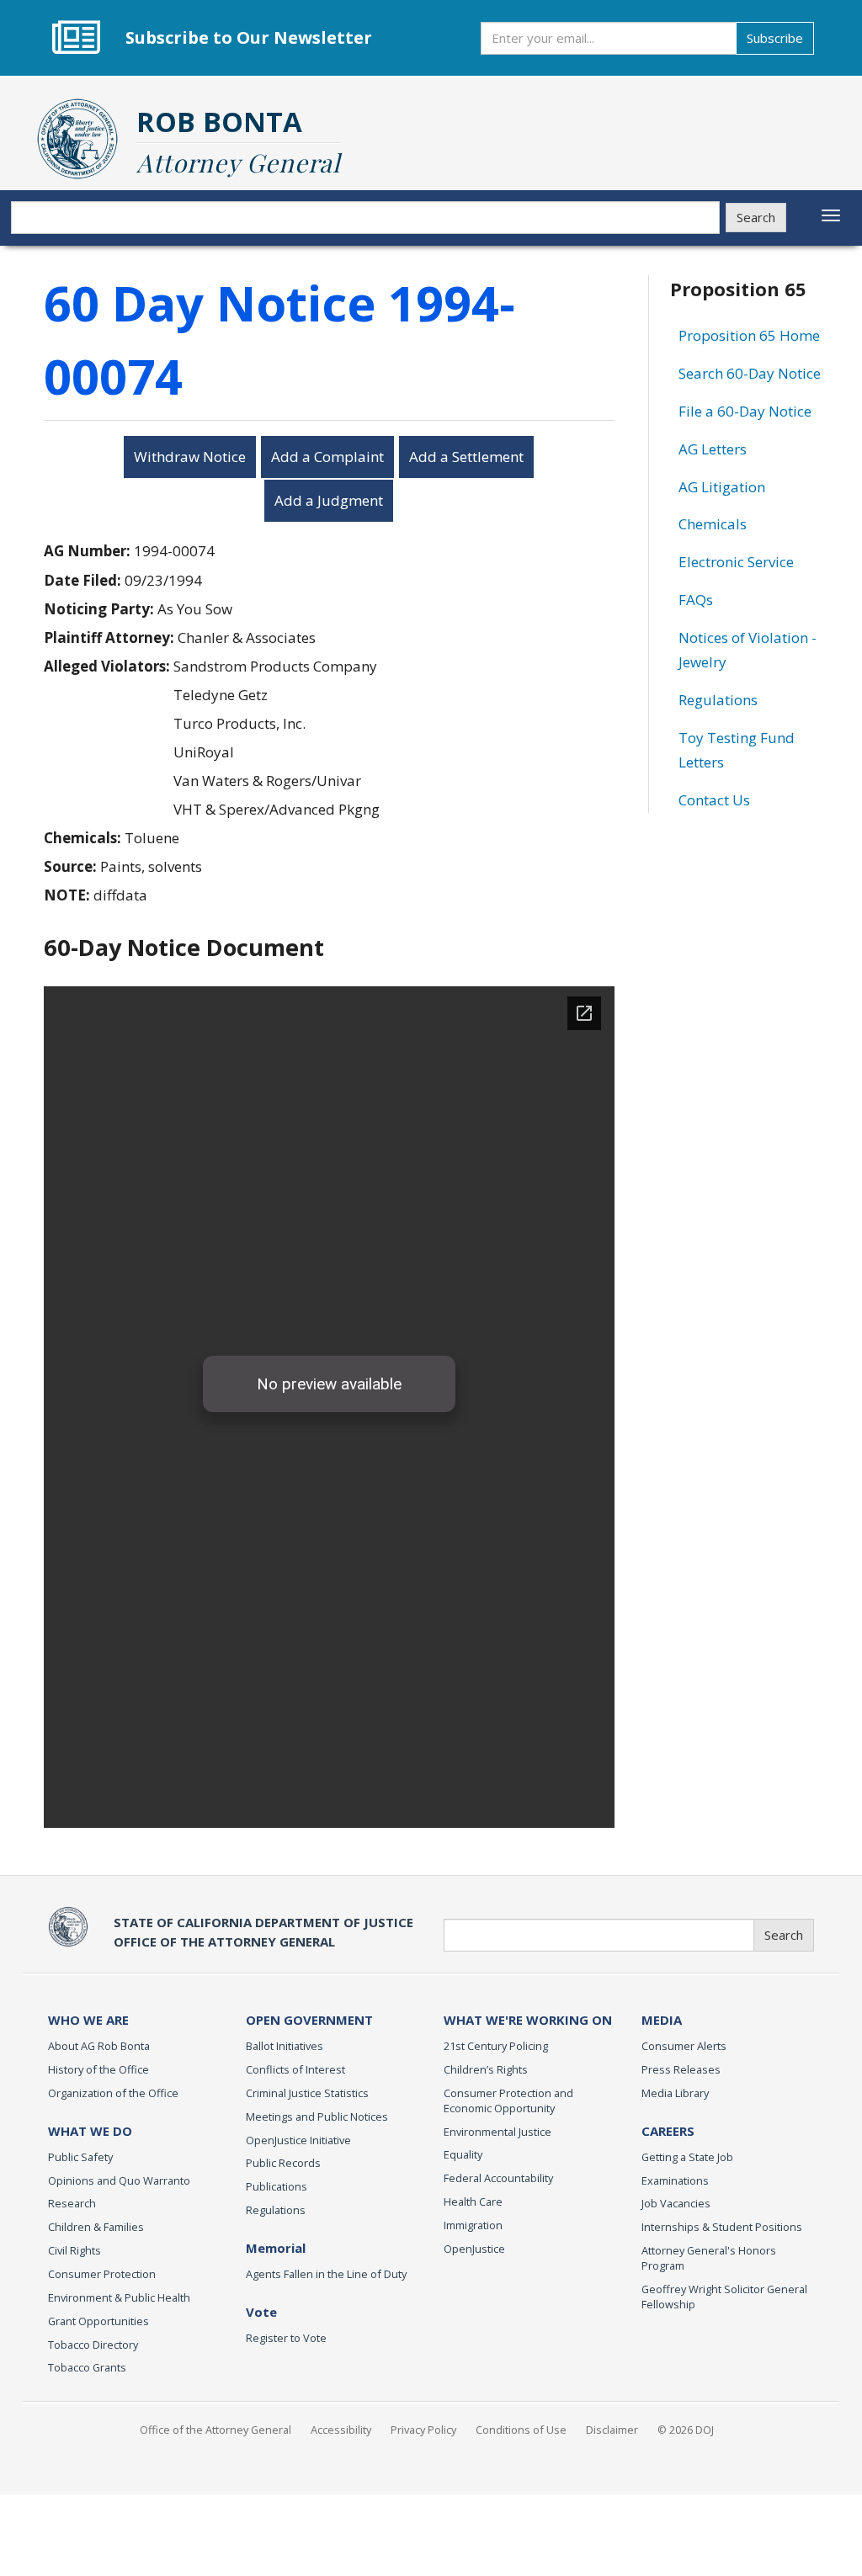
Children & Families (96, 2227)
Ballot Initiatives (285, 2046)
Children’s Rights (486, 2069)
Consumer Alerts (684, 2046)
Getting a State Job (687, 2157)
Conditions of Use (521, 2430)
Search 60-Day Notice (750, 373)
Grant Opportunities (98, 2321)
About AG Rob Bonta (99, 2046)
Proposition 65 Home (749, 335)
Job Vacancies (676, 2203)
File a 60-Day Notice (745, 411)
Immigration (473, 2225)
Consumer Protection (102, 2274)
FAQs (696, 600)
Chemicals (713, 524)
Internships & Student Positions (722, 2227)
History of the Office (98, 2069)
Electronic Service (736, 562)
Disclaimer (612, 2430)
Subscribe (775, 38)
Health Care (473, 2202)
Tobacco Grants (87, 2367)
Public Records (283, 2163)
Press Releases (681, 2069)
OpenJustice (474, 2249)
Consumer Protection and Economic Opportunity (508, 2101)
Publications (277, 2186)
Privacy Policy (423, 2430)
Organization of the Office (113, 2093)
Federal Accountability (498, 2178)
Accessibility (341, 2430)
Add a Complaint (327, 457)
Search (756, 217)
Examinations (675, 2180)
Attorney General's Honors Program (709, 2258)
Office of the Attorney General (215, 2430)
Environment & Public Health (119, 2297)
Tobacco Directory (93, 2345)
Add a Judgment (329, 500)
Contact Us (714, 800)
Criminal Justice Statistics (307, 2093)
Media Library (675, 2093)
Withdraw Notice (190, 457)
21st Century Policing (496, 2046)
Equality (463, 2154)
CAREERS (668, 2131)
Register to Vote (286, 2338)
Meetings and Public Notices (317, 2117)
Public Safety (80, 2157)
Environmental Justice (498, 2132)
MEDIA (662, 2020)
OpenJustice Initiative (298, 2140)
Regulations (718, 700)
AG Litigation (722, 487)
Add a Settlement (466, 457)
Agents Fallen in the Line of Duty (326, 2274)
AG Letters (713, 449)
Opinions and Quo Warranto (119, 2180)
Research (72, 2203)
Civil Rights (74, 2250)
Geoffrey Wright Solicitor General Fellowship (724, 2297)
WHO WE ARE (88, 2020)
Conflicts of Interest (295, 2069)
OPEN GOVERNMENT (309, 2020)
